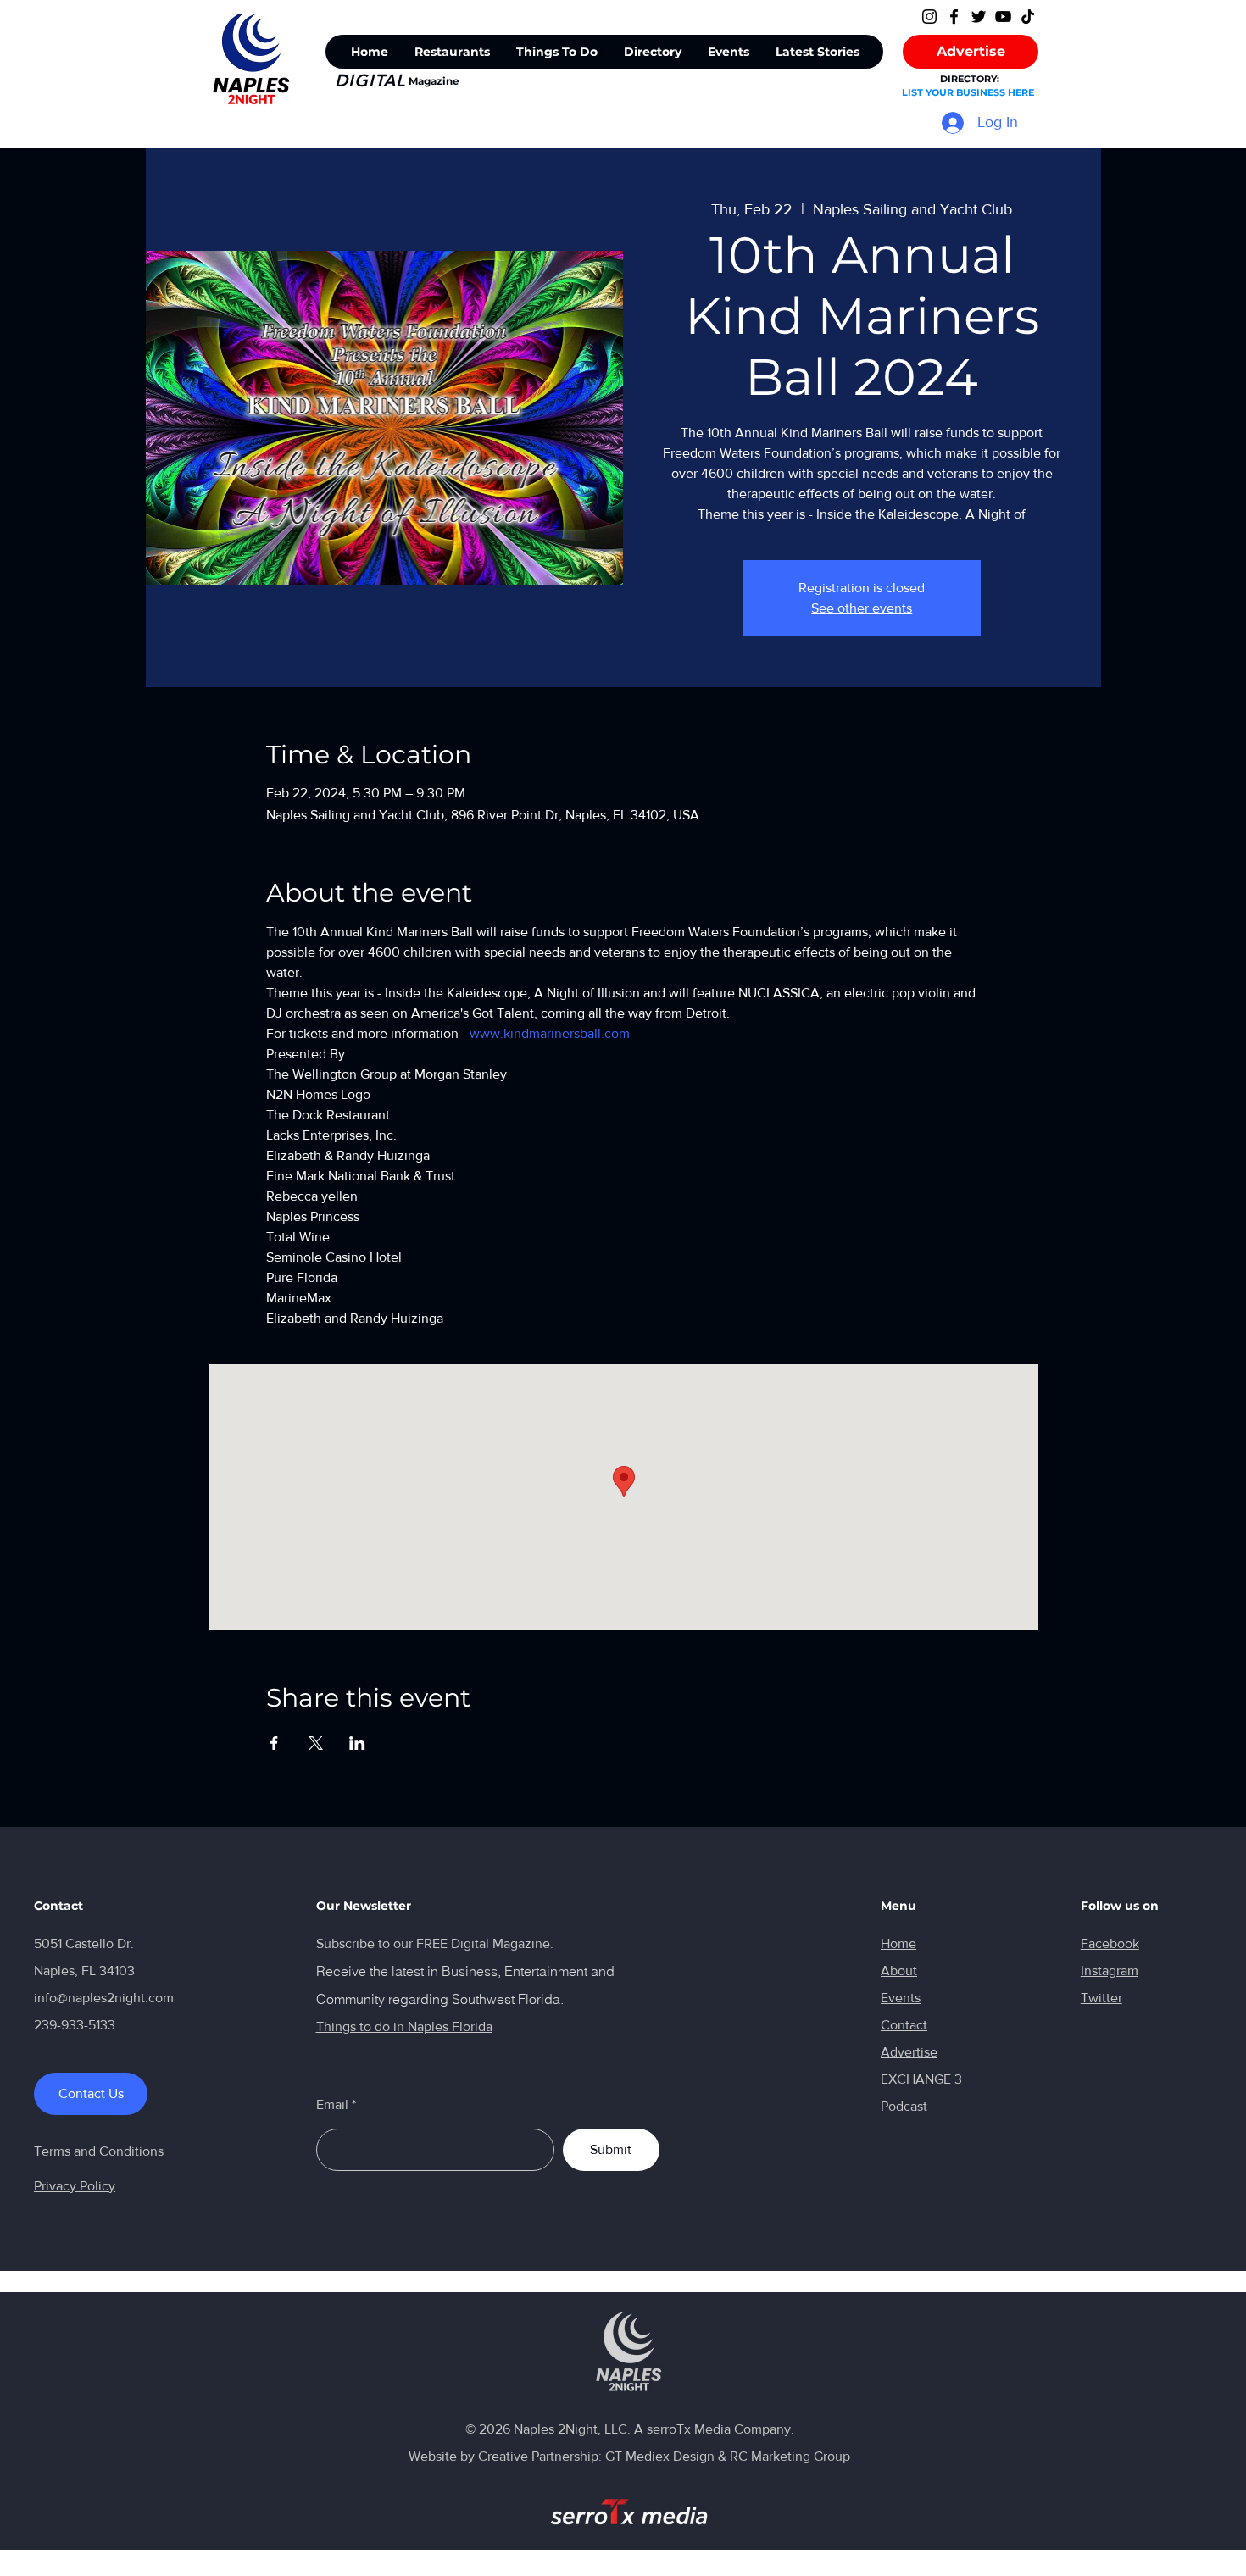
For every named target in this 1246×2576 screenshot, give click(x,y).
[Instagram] (929, 17)
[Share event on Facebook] (274, 1743)
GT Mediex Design (660, 2456)
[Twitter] (979, 17)
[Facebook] (954, 17)
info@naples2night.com (104, 1998)
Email (332, 2105)
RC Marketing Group (790, 2456)
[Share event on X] (316, 1743)
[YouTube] (1003, 17)
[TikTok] (1028, 17)
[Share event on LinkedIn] (357, 1743)
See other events (862, 608)
